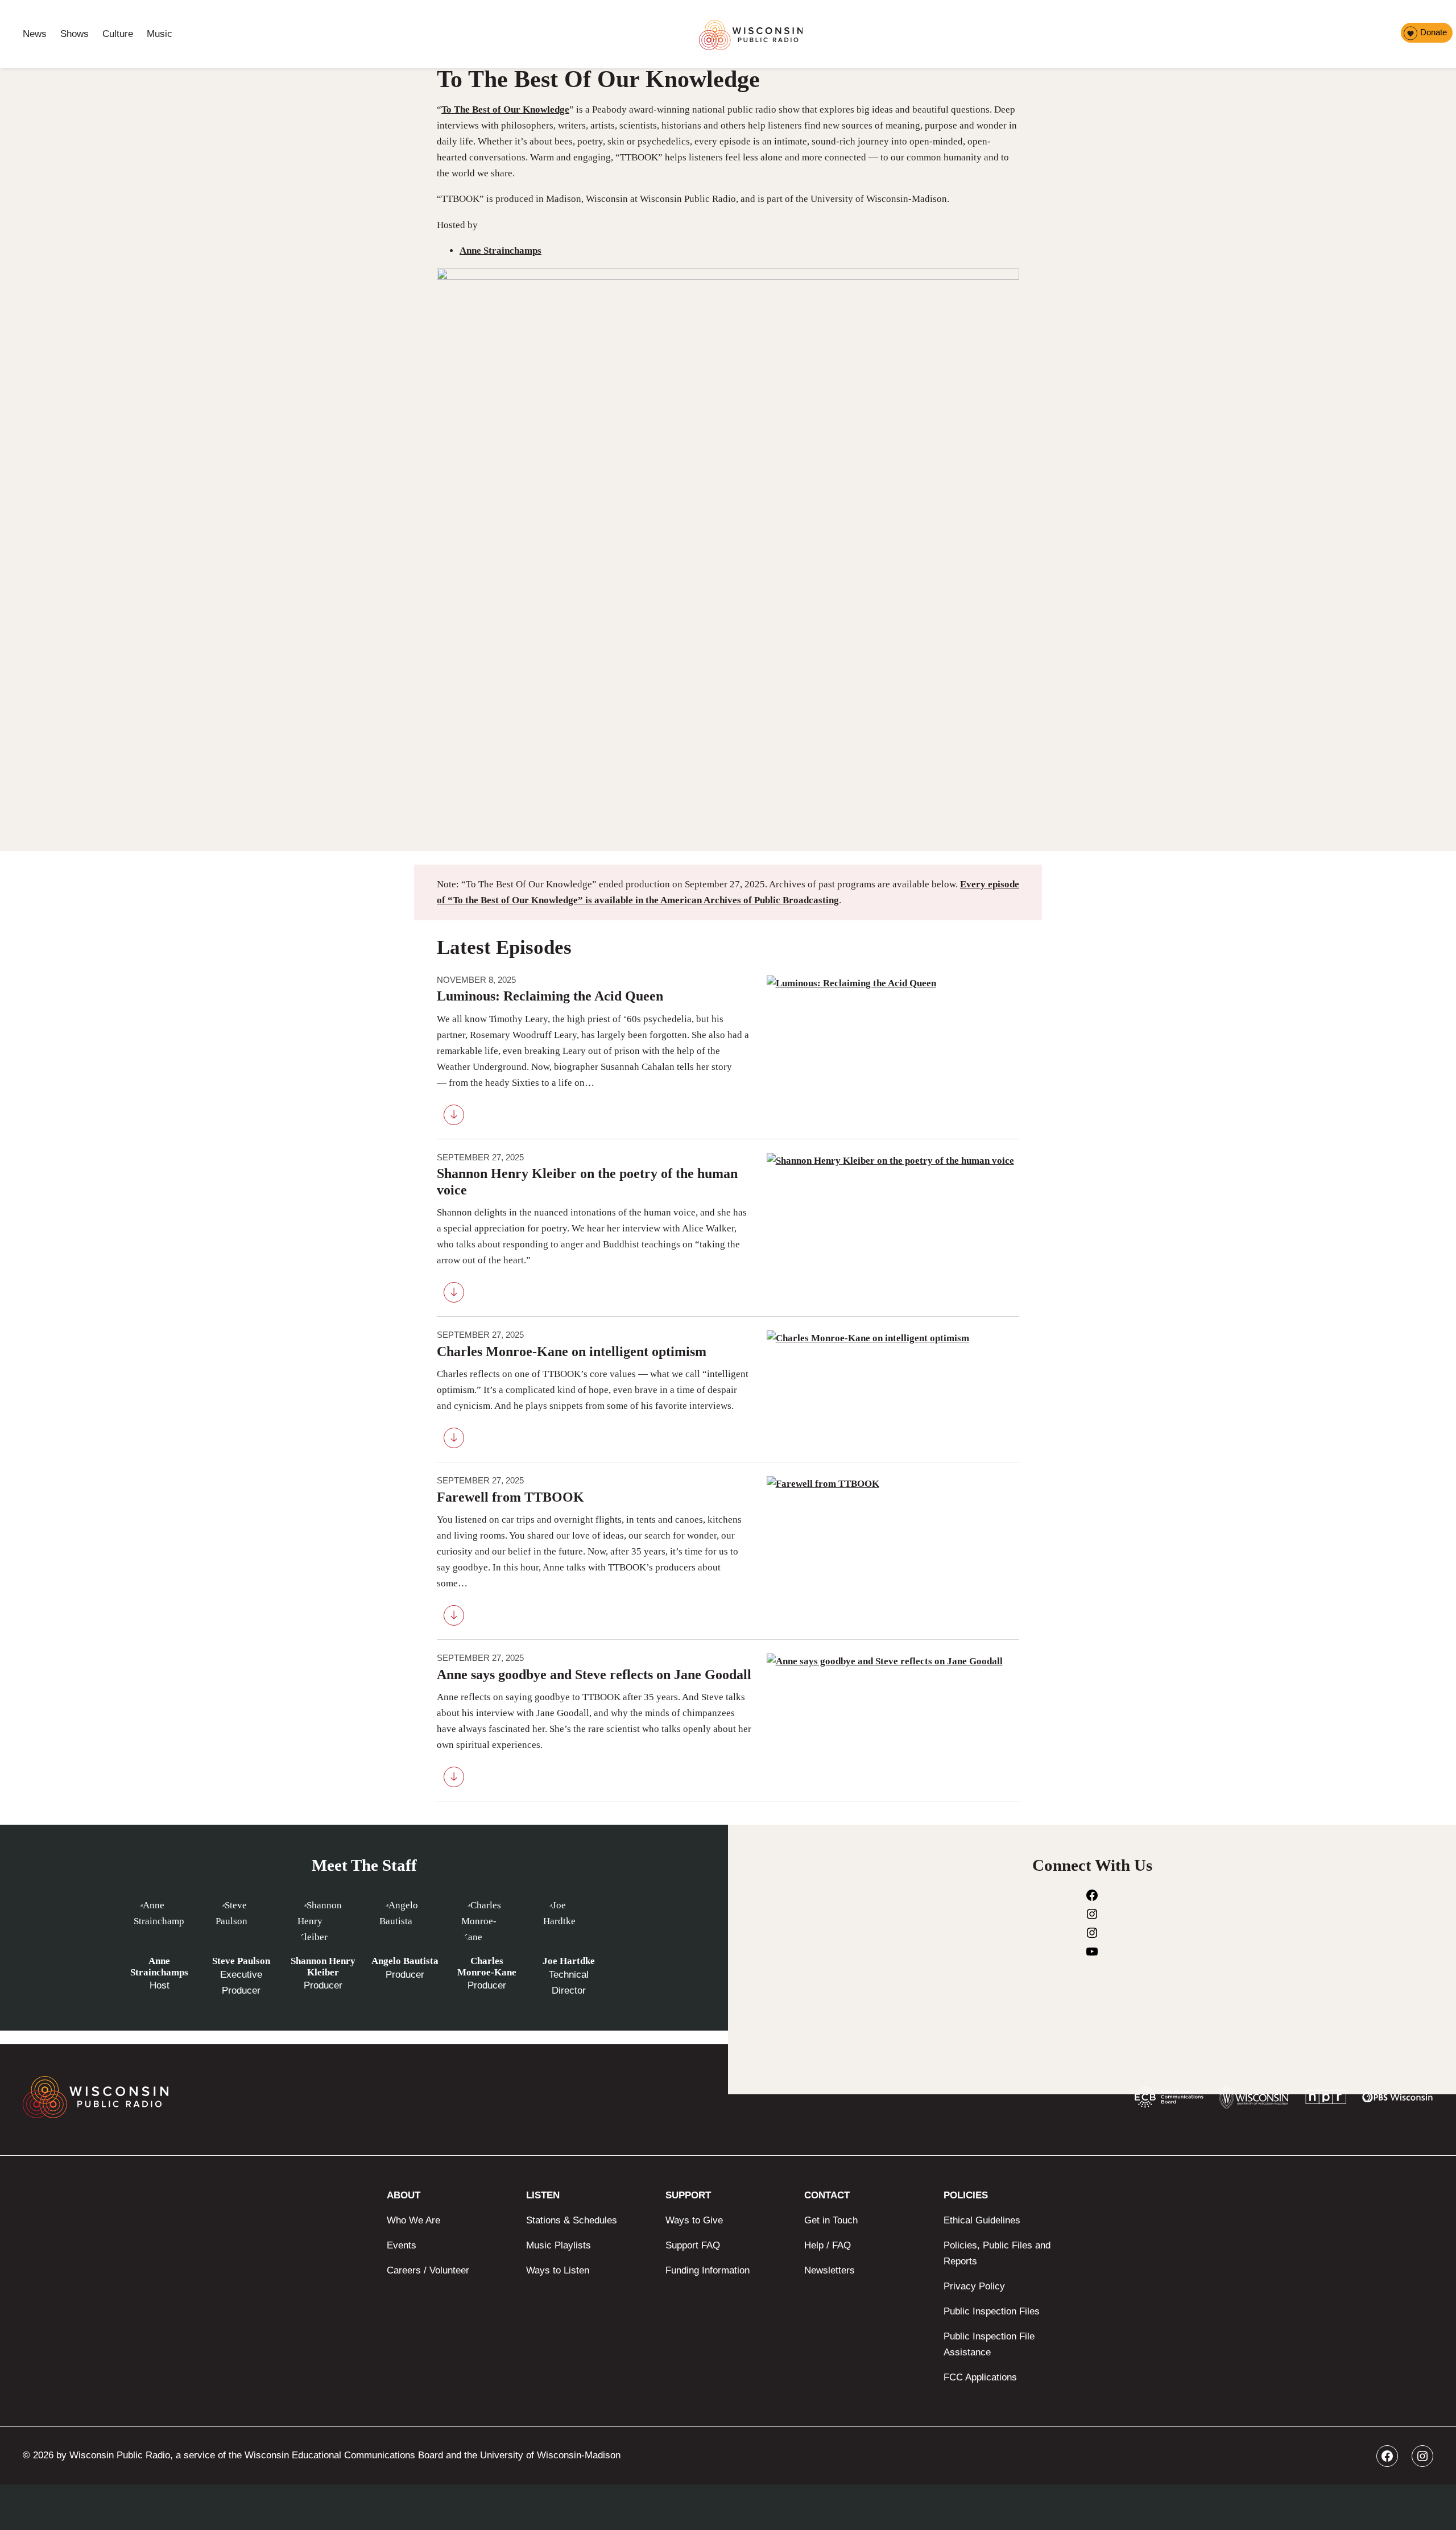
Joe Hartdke (569, 1961)
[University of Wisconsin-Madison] (1254, 2100)
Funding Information (708, 2270)
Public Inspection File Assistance (989, 2344)
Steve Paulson (241, 1961)
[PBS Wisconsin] (1398, 2099)
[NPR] (1326, 2100)
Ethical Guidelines (982, 2220)
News (35, 34)
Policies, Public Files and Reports (997, 2253)
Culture (118, 34)
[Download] (454, 1117)
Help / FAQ (828, 2245)
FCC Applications (980, 2377)
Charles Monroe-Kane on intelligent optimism (572, 1351)
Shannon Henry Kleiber (323, 1967)
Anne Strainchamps (500, 251)
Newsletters (830, 2270)
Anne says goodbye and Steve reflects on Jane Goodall (594, 1675)
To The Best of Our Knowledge (505, 109)
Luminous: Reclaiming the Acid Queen (550, 996)
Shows (75, 34)
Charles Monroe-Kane (487, 1967)
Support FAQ (693, 2245)
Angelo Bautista (405, 1961)
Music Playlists (559, 2245)
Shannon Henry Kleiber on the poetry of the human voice (587, 1181)
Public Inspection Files (992, 2311)
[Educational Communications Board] (1169, 2099)
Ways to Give (694, 2220)
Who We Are (413, 2220)
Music (160, 34)
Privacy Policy (974, 2286)
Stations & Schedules (572, 2220)
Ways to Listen (558, 2270)
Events (402, 2245)
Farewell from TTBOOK (510, 1497)
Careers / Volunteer (428, 2270)
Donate (1434, 32)
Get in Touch (831, 2220)
